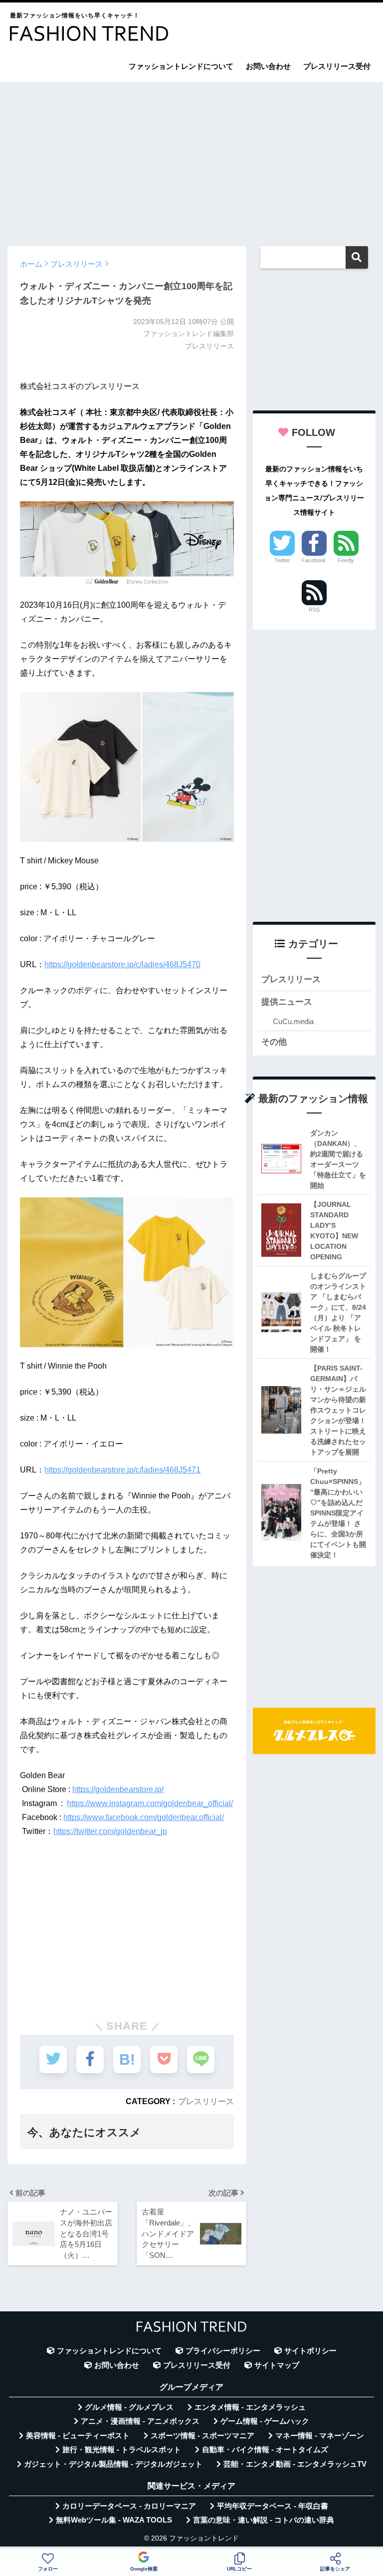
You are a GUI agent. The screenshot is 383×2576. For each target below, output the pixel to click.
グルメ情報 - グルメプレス (129, 2407)
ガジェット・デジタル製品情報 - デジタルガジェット (113, 2464)
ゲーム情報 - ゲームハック (265, 2421)
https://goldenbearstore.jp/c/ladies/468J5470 (122, 964)
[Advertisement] (191, 159)
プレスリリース (206, 2101)
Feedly (346, 560)
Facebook (314, 560)
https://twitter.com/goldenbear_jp (110, 1831)
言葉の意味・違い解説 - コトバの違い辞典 (264, 2520)
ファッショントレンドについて (181, 66)
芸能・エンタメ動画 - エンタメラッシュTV (295, 2464)
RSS (314, 610)
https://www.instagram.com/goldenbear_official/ (150, 1803)
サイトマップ (277, 2365)
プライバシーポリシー (223, 2351)
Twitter (282, 560)
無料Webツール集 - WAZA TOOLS (114, 2520)
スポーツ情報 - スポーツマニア (202, 2436)
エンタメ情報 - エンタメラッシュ (250, 2407)
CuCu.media (293, 1021)
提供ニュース (287, 1002)
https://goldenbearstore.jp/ (118, 1789)
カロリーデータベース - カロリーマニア (129, 2506)
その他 (274, 1042)
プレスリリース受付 (337, 66)
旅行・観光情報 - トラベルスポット (122, 2450)
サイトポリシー (310, 2351)
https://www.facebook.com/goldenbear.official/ (144, 1817)
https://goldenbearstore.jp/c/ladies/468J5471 (122, 1470)
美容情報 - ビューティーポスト (78, 2436)
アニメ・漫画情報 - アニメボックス (140, 2421)
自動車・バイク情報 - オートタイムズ (265, 2450)
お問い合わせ (268, 66)
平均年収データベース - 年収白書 (273, 2506)
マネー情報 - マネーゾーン (320, 2436)
